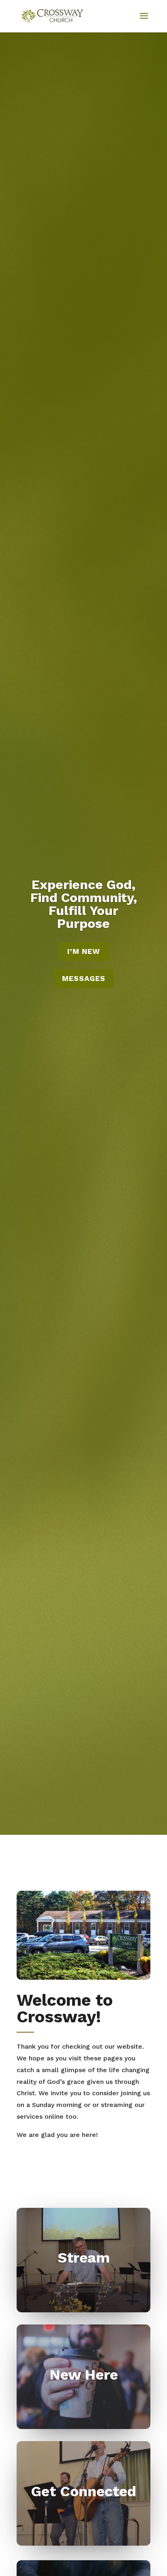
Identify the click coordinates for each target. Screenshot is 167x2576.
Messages (84, 978)
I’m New (84, 951)
